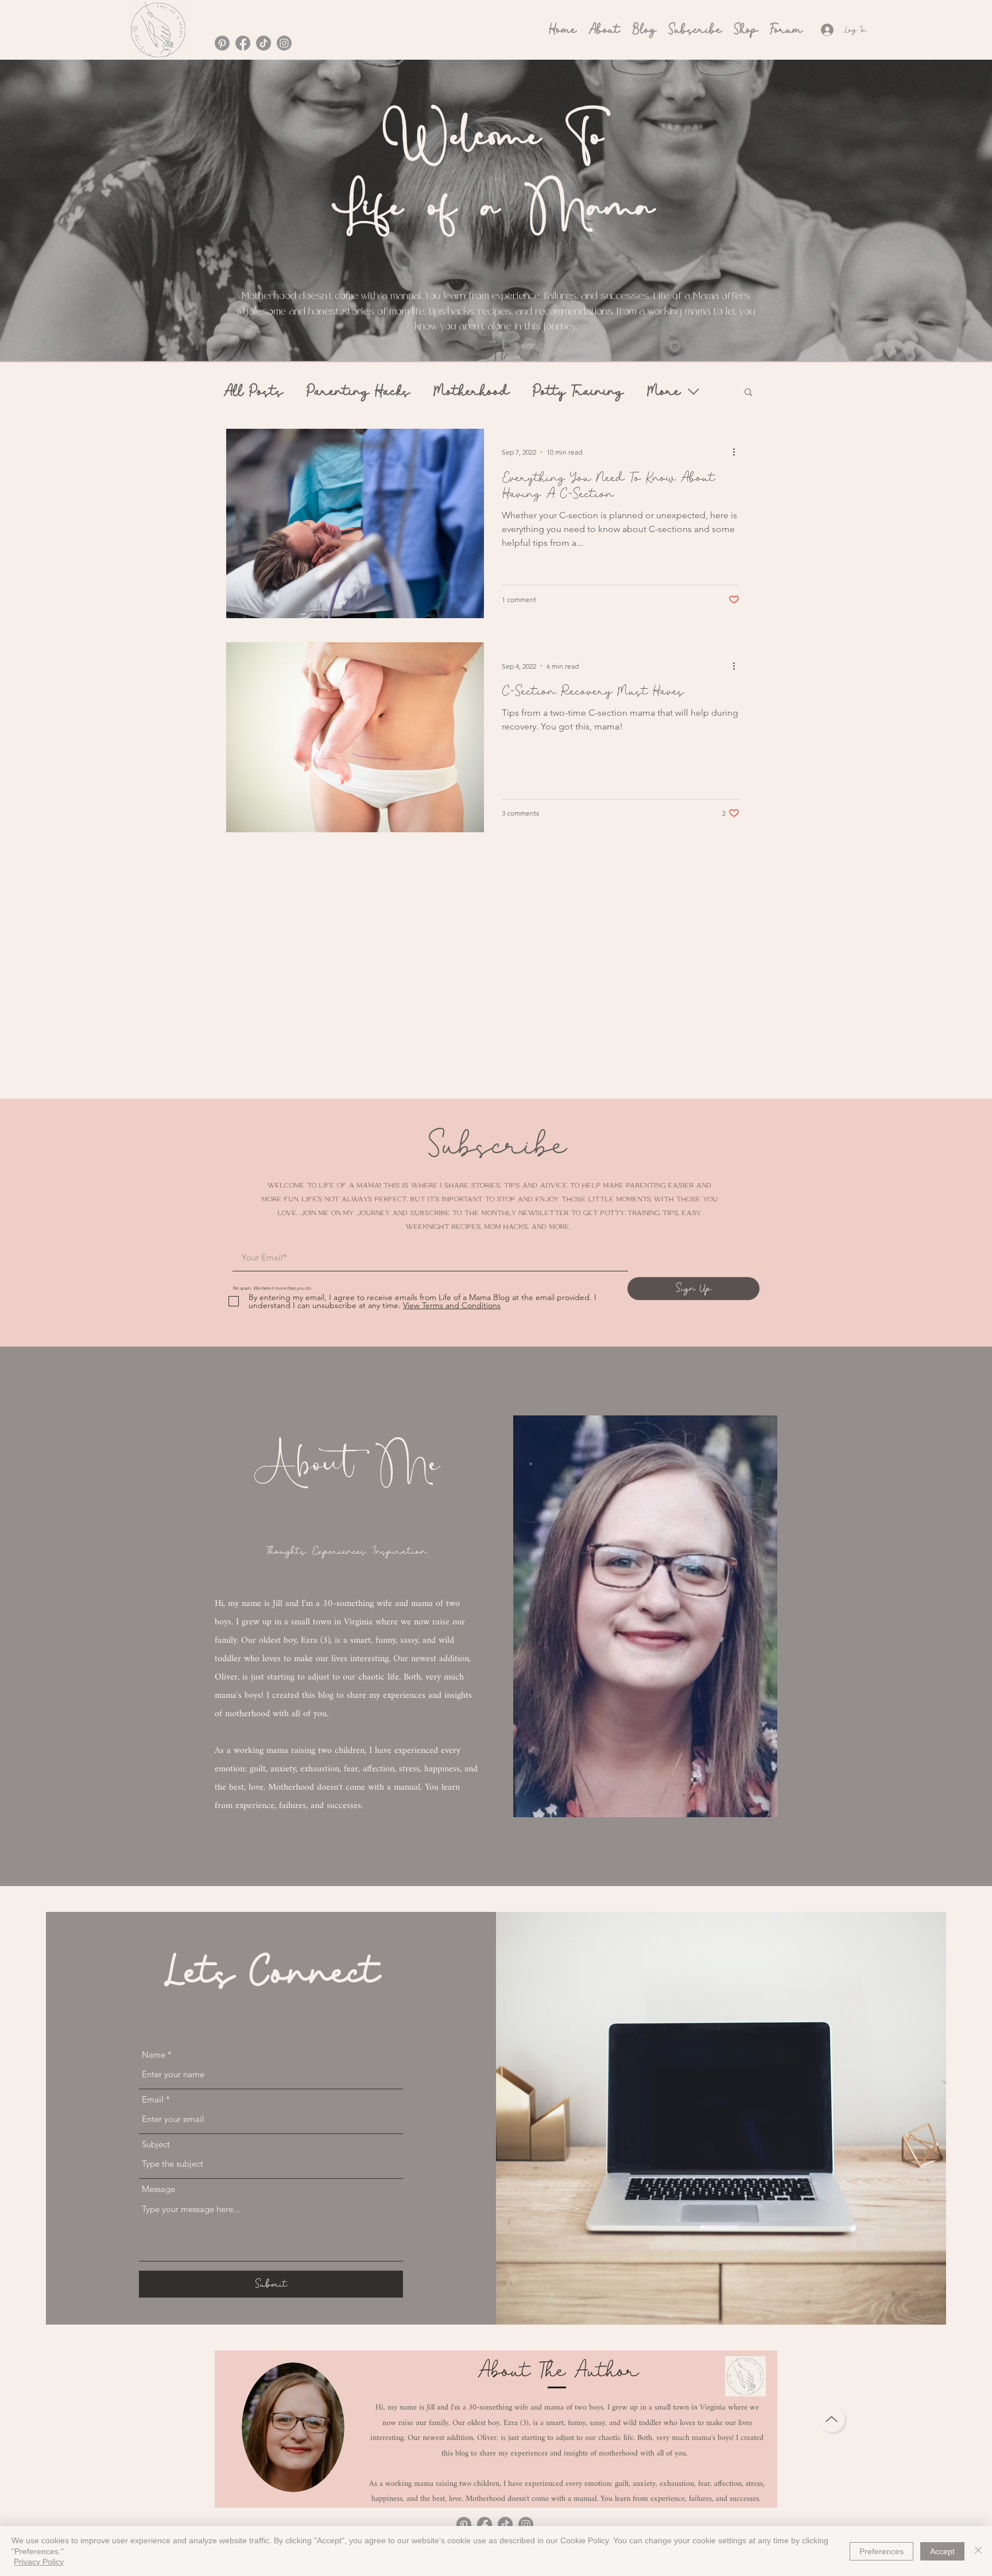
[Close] (978, 2551)
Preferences (881, 2551)
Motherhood (471, 391)
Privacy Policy (39, 2562)
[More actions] (738, 452)
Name (154, 2055)
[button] (748, 393)
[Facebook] (243, 43)
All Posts (253, 391)
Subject (156, 2144)
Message (158, 2189)
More (663, 391)
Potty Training (578, 391)
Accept (942, 2551)
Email (153, 2099)
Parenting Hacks (358, 391)
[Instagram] (284, 43)
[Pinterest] (222, 43)
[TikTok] (263, 43)
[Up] (832, 2419)
